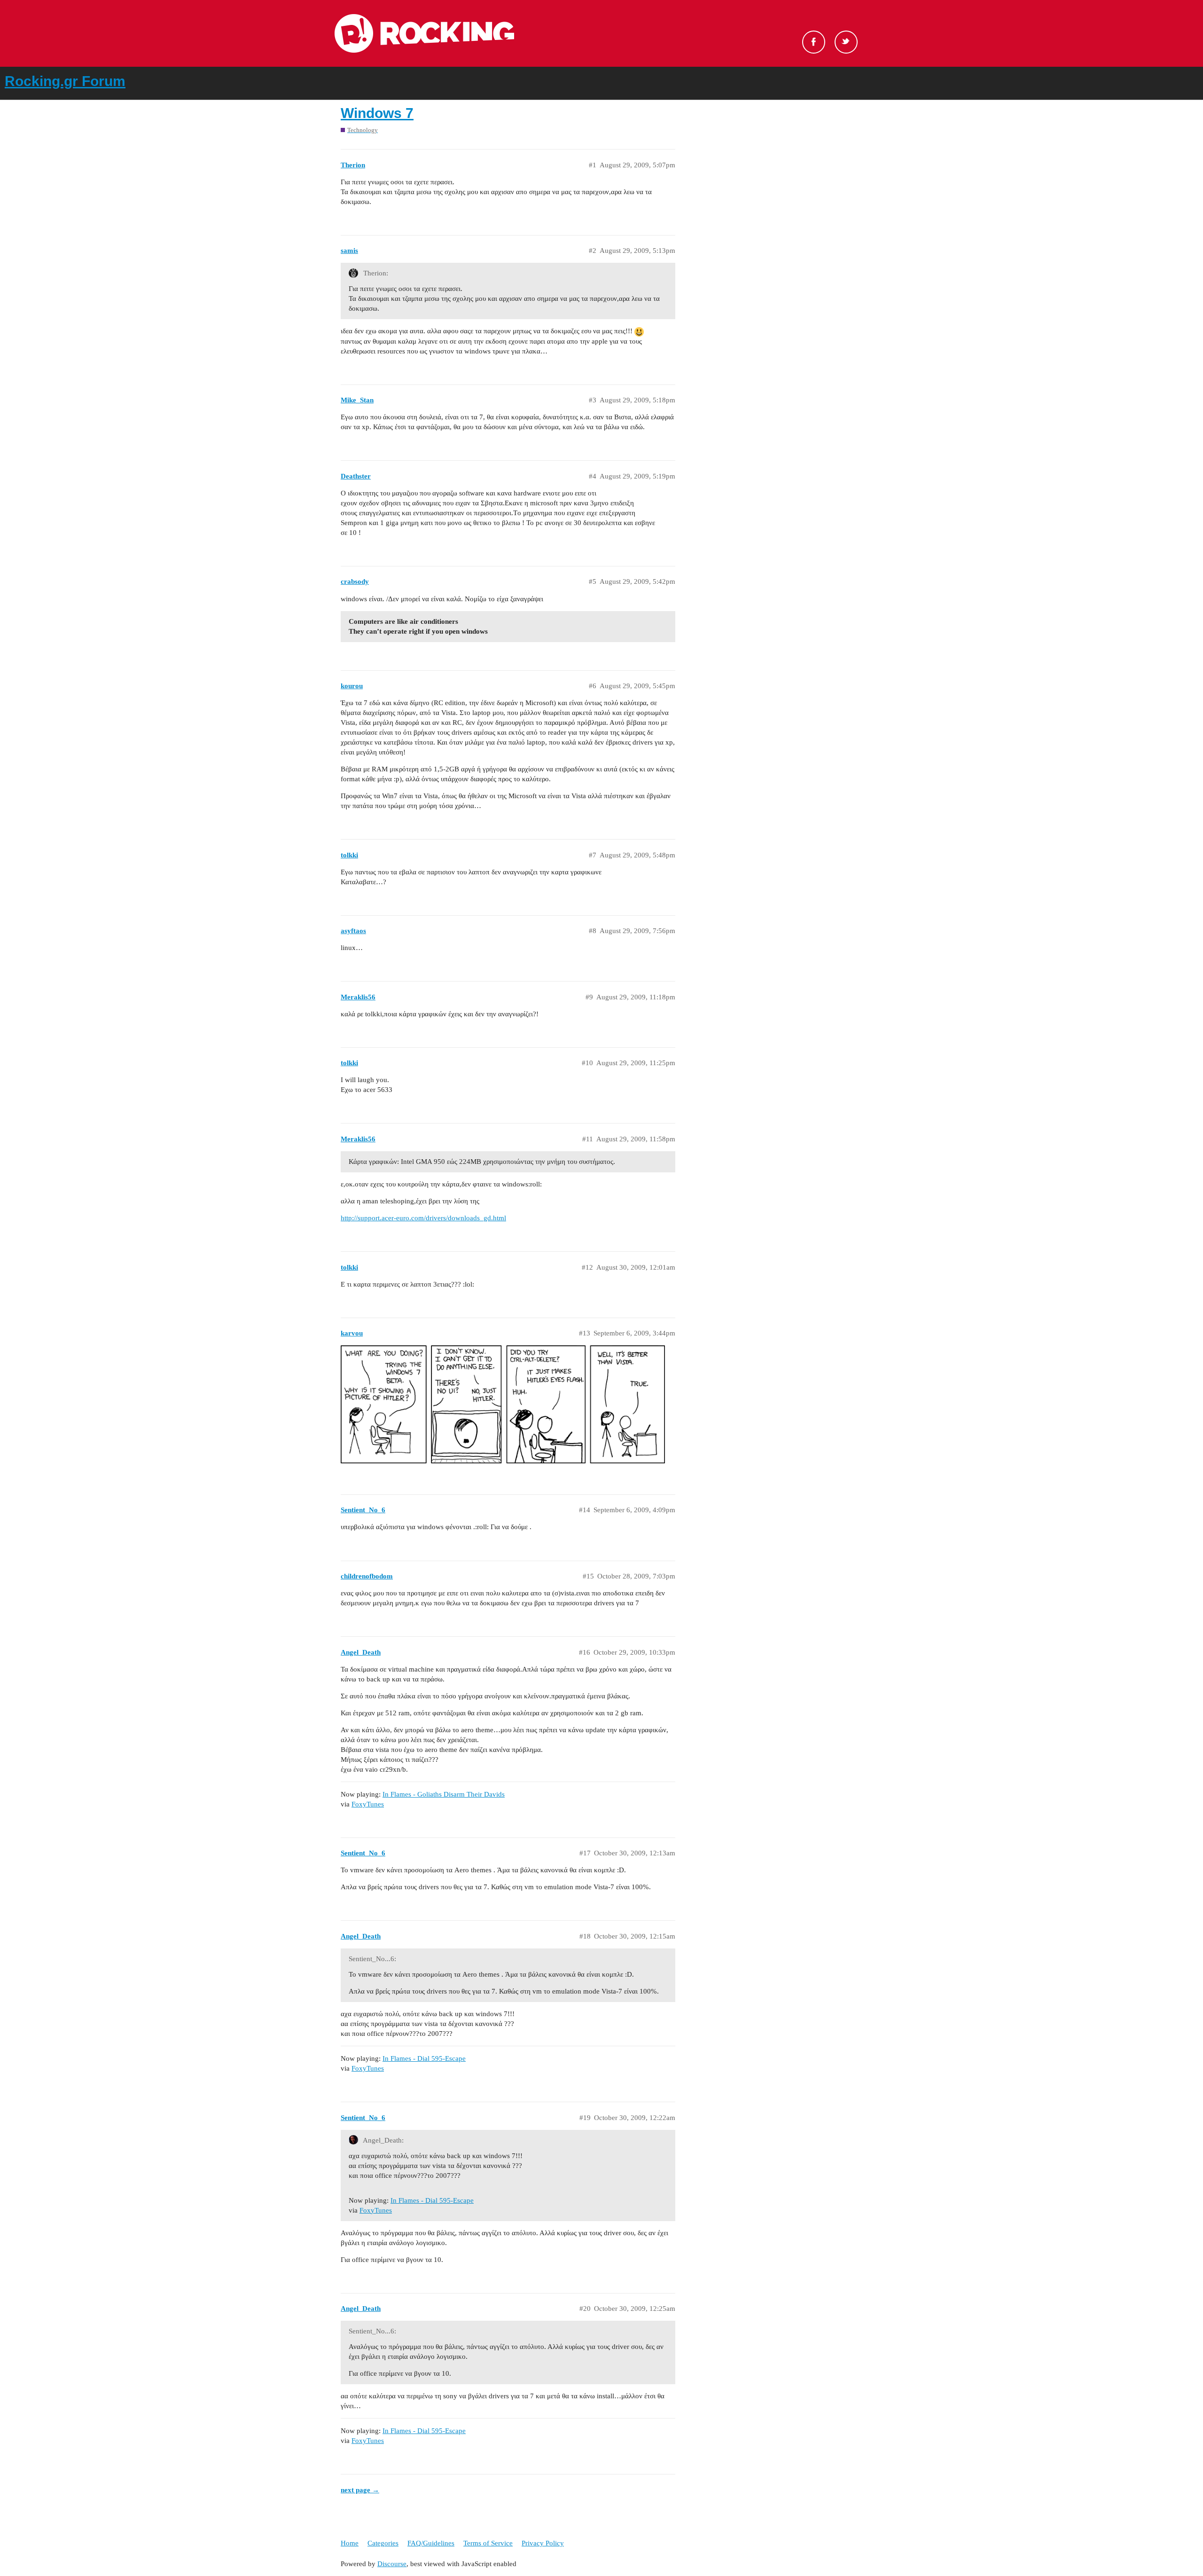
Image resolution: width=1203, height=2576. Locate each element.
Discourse (392, 2564)
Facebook (814, 42)
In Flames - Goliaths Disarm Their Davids (444, 1794)
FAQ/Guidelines (431, 2543)
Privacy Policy (543, 2543)
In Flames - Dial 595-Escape (424, 2058)
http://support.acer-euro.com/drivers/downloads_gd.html (423, 1218)
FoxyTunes (368, 1804)
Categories (383, 2543)
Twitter (846, 42)
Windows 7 (377, 113)
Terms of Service (488, 2543)
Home (350, 2543)
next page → (360, 2490)
